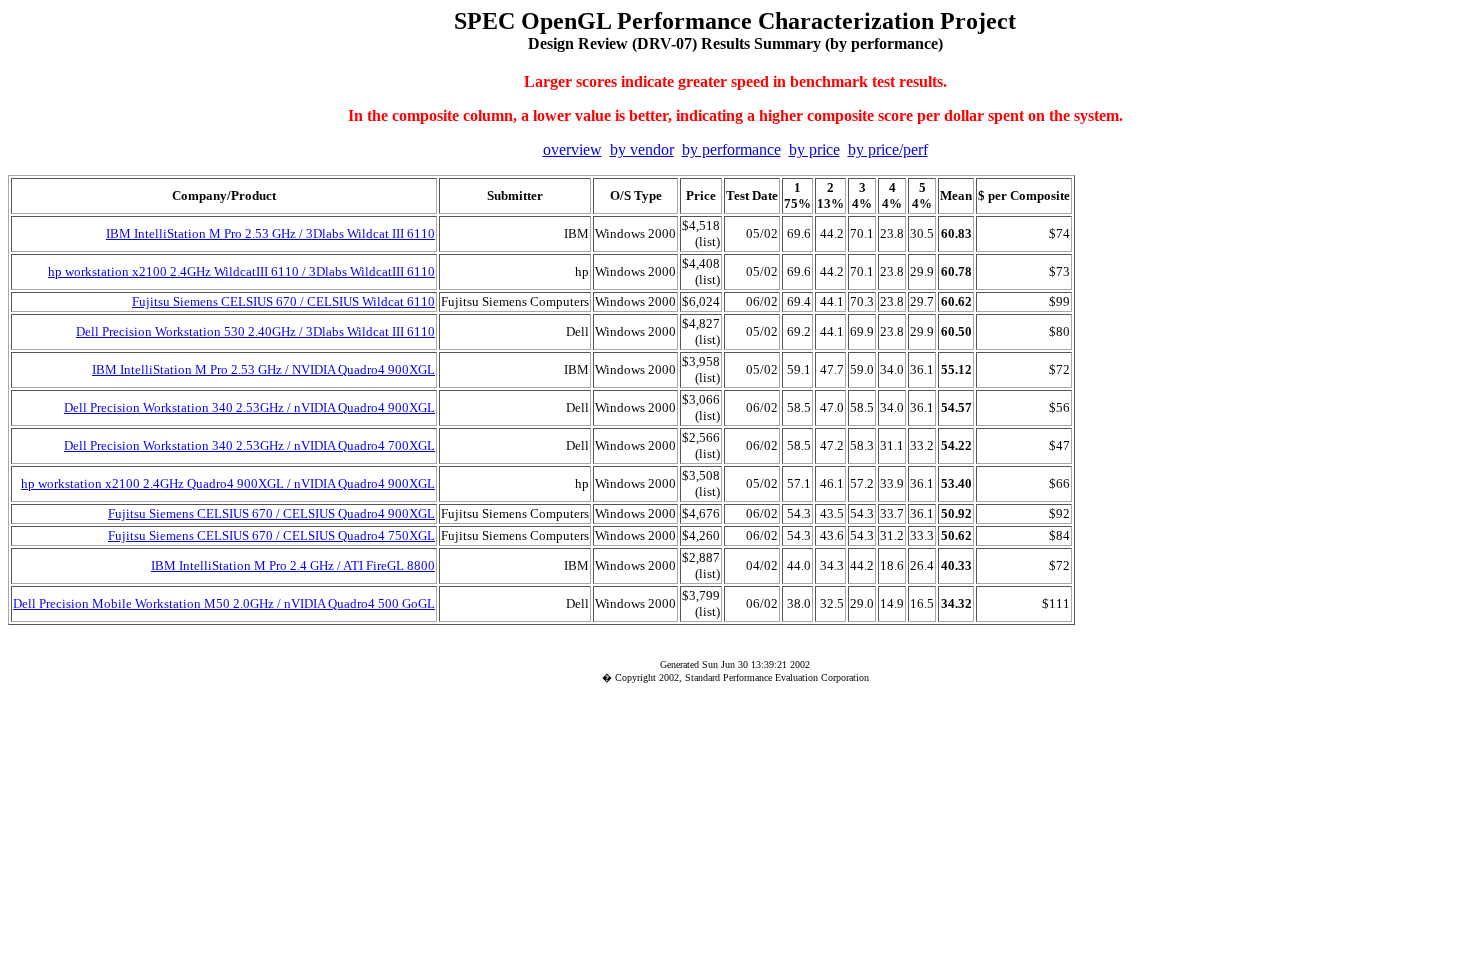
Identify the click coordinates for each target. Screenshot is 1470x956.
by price (814, 149)
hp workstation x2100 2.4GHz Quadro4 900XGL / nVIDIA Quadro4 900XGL (228, 483)
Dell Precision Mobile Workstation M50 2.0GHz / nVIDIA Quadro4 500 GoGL (224, 603)
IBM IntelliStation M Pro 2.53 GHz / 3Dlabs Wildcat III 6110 (270, 233)
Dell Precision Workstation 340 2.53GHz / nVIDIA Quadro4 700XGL (249, 445)
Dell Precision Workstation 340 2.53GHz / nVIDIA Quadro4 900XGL (249, 407)
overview (572, 149)
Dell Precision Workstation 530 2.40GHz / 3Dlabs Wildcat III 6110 (255, 331)
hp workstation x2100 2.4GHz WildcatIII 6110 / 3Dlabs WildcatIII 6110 (241, 271)
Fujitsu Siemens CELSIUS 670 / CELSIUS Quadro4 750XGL (271, 535)
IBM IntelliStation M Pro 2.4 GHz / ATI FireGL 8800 (293, 565)
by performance (731, 149)
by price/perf (888, 149)
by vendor (642, 149)
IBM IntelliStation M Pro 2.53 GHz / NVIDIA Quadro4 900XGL (263, 369)
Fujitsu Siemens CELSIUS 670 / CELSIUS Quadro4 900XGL (271, 513)
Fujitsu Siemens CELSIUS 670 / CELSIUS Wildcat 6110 (283, 301)
